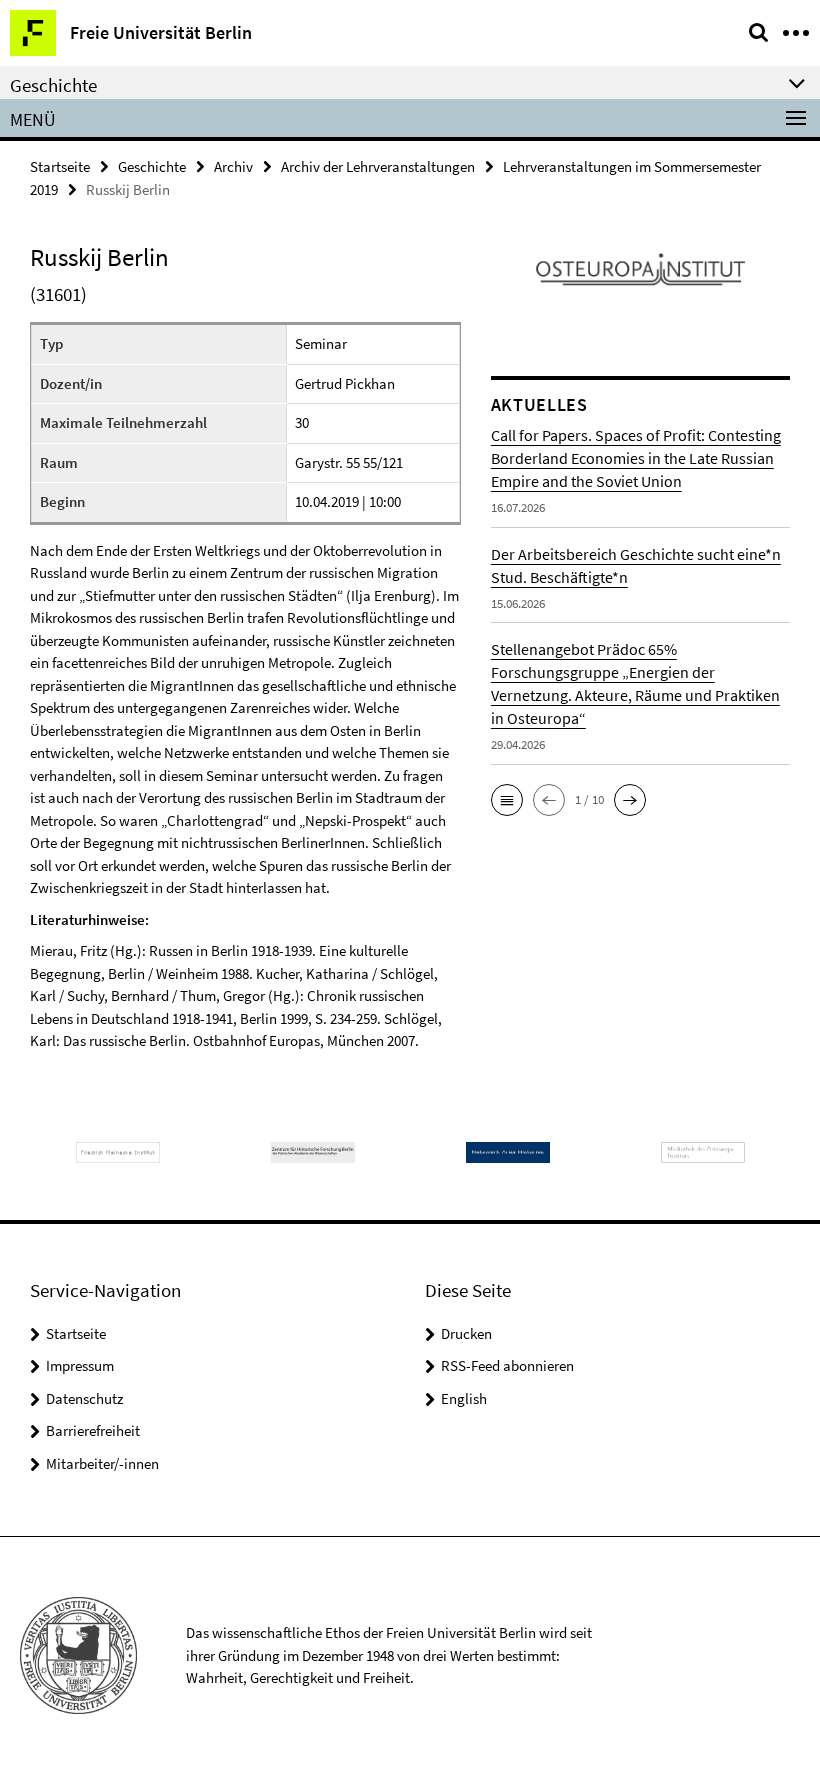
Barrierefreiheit (93, 1430)
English (464, 1398)
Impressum (80, 1365)
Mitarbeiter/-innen (102, 1463)
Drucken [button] (466, 1333)
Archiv (233, 166)
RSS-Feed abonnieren (507, 1365)
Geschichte (152, 166)
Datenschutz (84, 1398)
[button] (507, 800)
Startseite (60, 166)
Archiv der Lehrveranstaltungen (378, 166)
